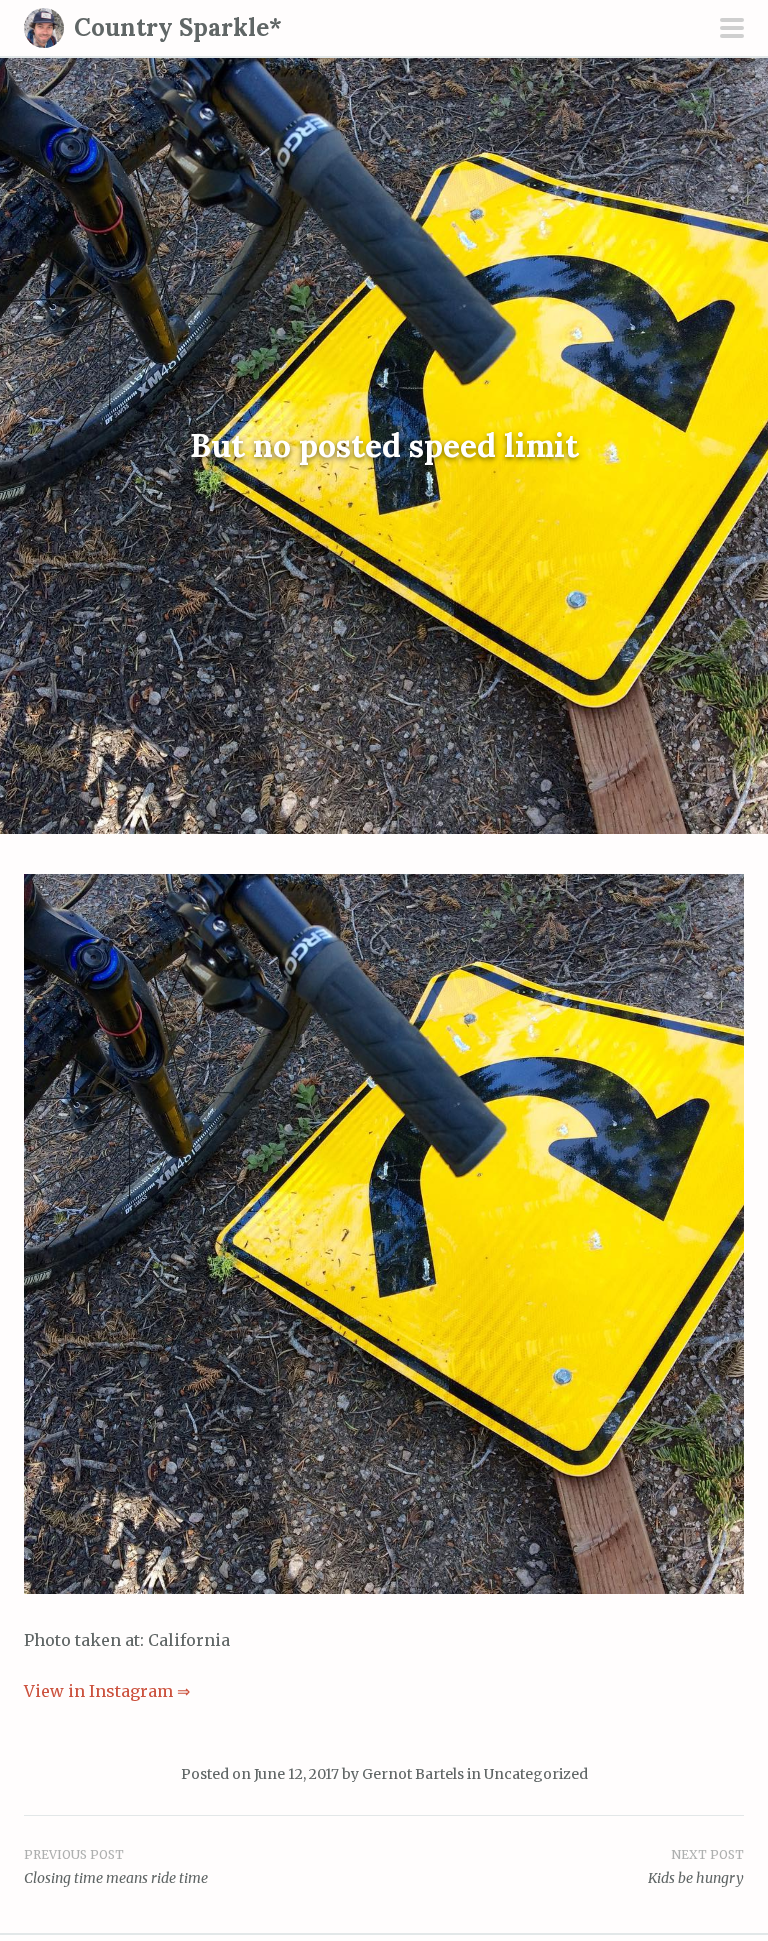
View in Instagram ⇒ (107, 1691)
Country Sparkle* (178, 27)
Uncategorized (536, 1774)
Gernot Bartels (413, 1774)
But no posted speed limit (384, 446)
